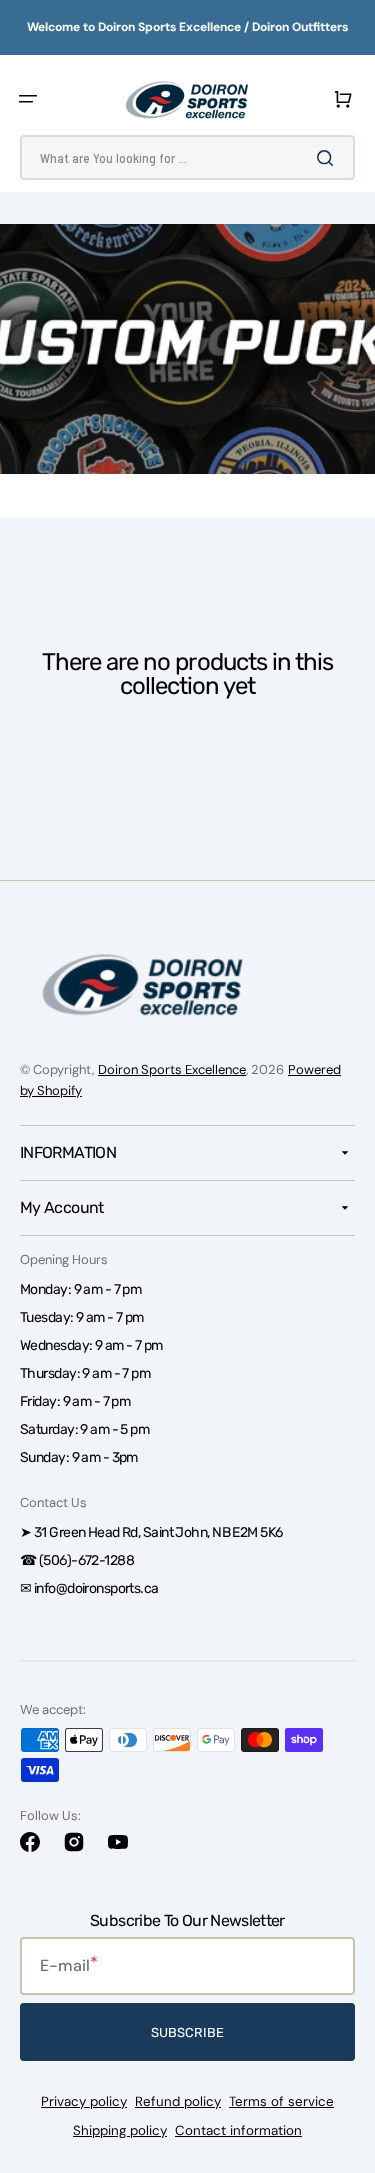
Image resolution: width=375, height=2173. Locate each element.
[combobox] (187, 157)
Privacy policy (84, 2101)
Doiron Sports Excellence (172, 1069)
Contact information (238, 2130)
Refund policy (178, 2101)
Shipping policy (120, 2130)
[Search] (329, 158)
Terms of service (281, 2101)
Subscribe (187, 2032)
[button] (28, 99)
